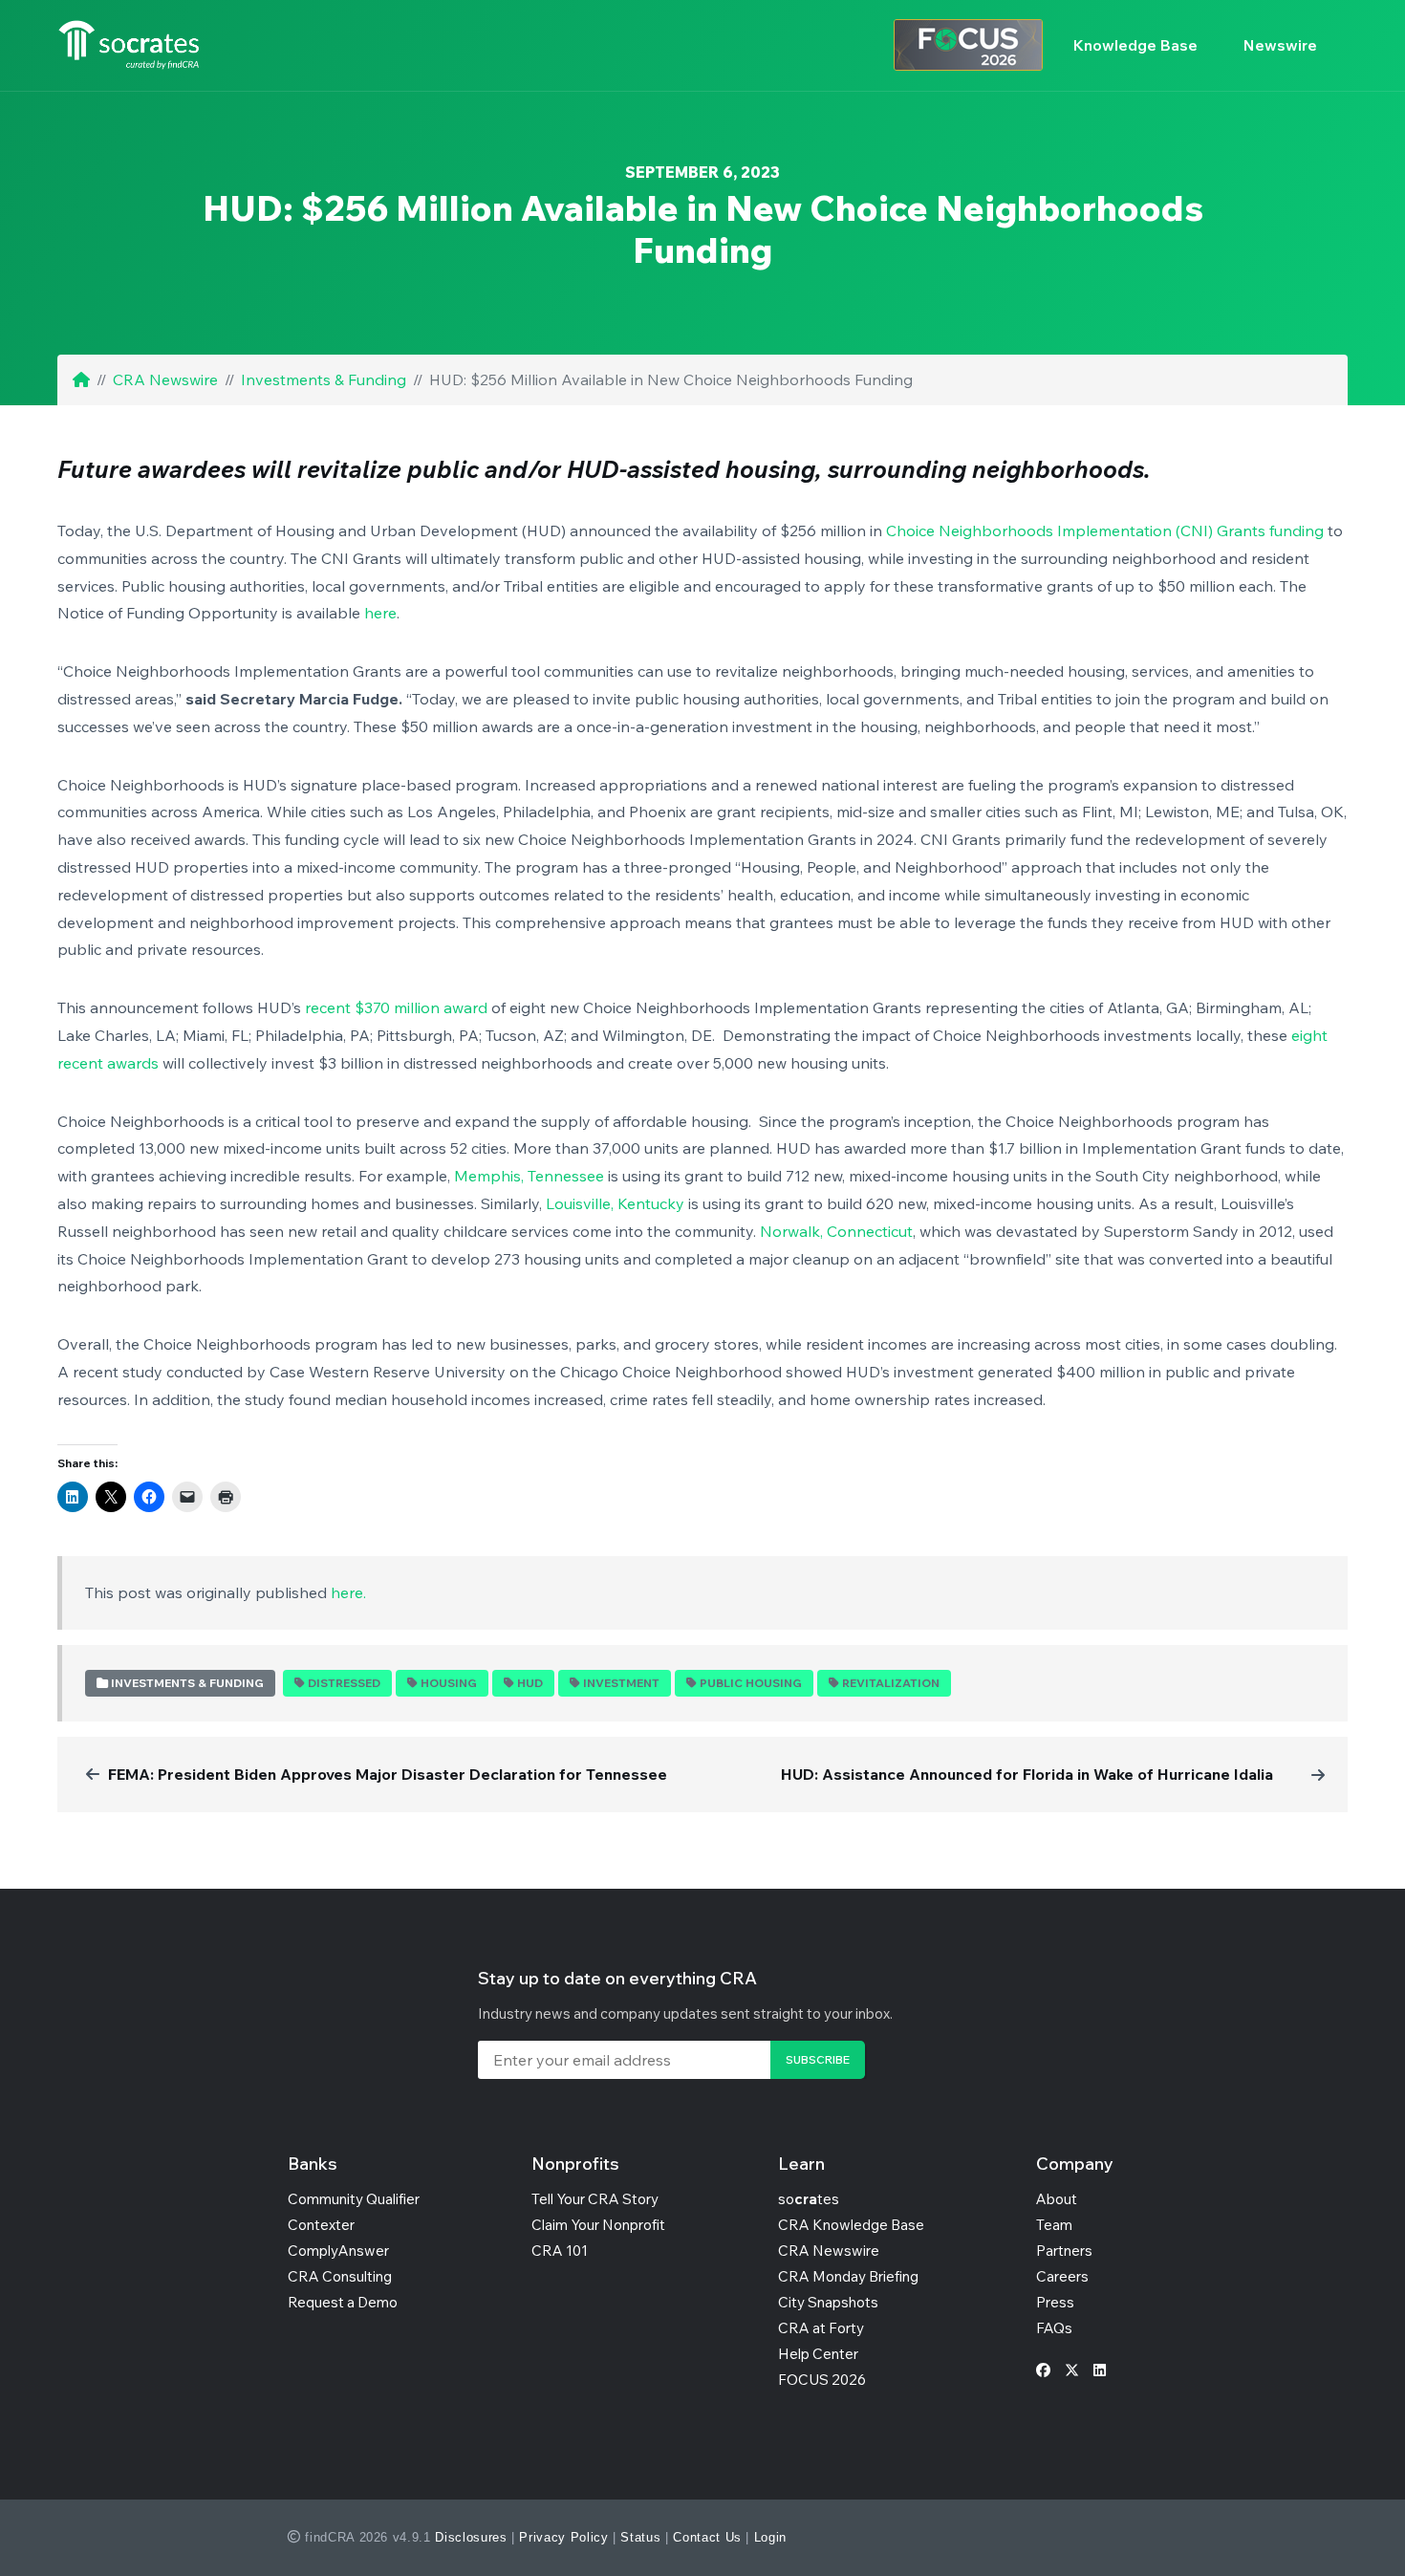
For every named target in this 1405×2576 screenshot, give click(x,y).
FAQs (1054, 2328)
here (380, 613)
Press (1055, 2302)
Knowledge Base (1135, 45)
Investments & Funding (324, 379)
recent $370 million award (396, 1007)
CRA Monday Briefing (848, 2276)
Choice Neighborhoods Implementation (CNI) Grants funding (1105, 530)
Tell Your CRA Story (595, 2199)
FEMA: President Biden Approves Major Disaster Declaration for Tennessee (388, 1774)
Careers (1062, 2276)
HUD (530, 1683)
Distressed (344, 1683)
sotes (809, 2199)
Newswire (1280, 45)
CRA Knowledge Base (851, 2225)
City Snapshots (828, 2302)
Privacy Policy (563, 2537)
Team (1054, 2225)
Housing (449, 1683)
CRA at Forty (821, 2328)
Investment (621, 1683)
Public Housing (751, 1683)
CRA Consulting (340, 2276)
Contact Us (707, 2537)
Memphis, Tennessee (529, 1176)
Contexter (321, 2225)
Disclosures (471, 2537)
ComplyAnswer (338, 2251)
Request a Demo (343, 2302)
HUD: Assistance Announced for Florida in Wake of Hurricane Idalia (1027, 1774)
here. (348, 1592)
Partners (1064, 2251)
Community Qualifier (354, 2199)
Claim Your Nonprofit (598, 2225)
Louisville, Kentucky (615, 1203)
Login (770, 2537)
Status (640, 2537)
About (1057, 2199)
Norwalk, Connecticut (836, 1231)
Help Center (818, 2354)
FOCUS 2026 (822, 2380)
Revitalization (891, 1683)
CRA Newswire (165, 379)
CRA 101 (560, 2251)
